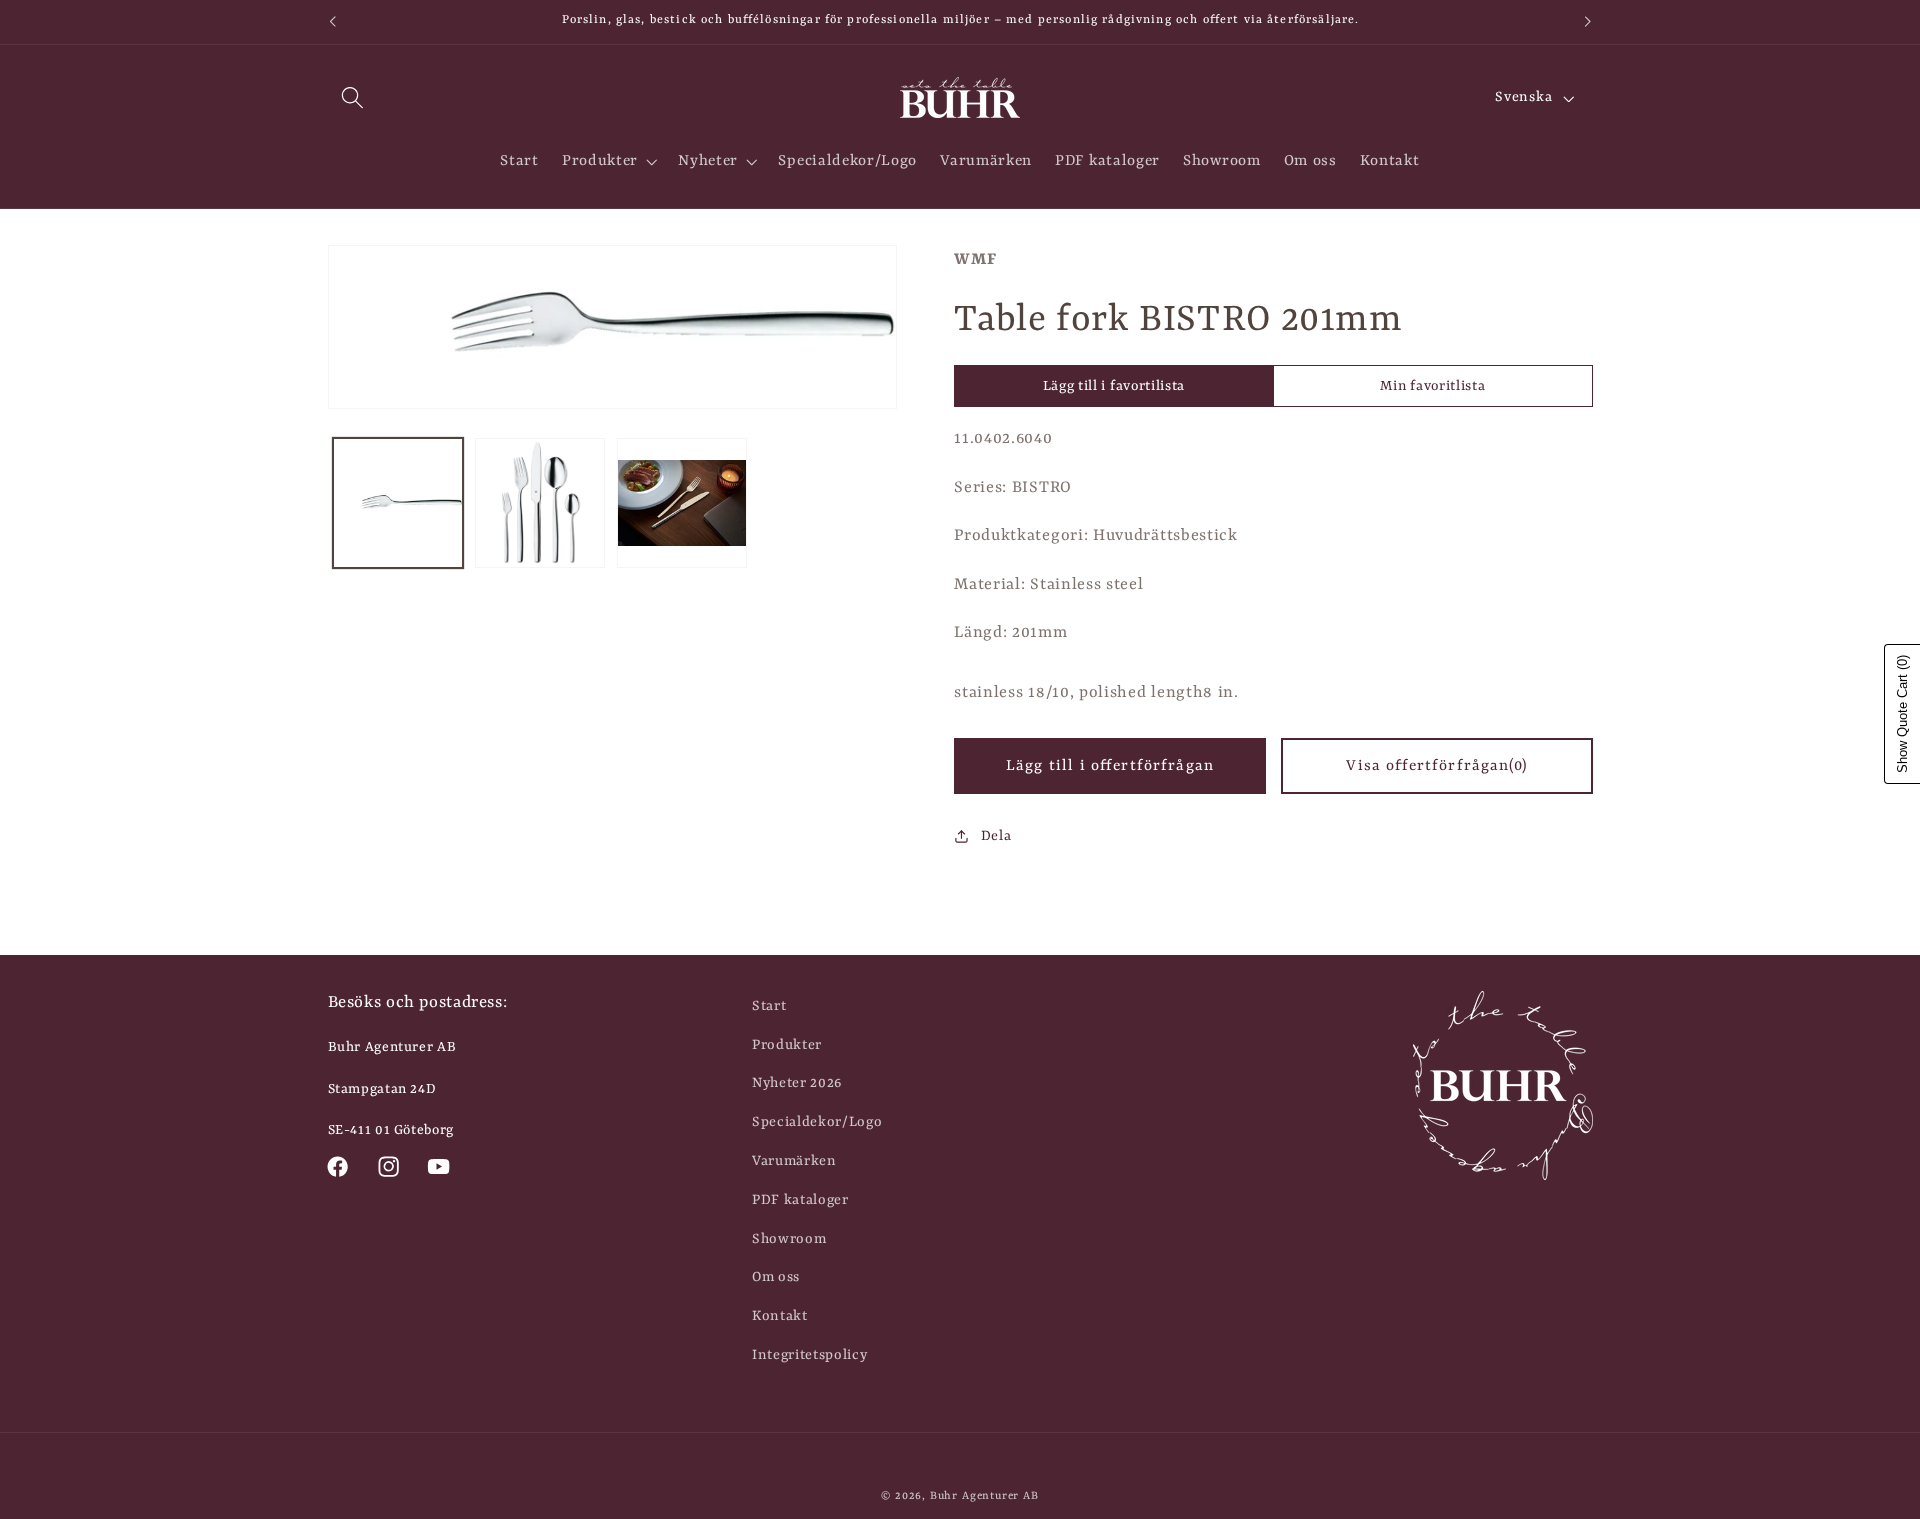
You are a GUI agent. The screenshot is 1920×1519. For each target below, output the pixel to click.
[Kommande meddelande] (1588, 22)
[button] (353, 98)
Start (769, 1006)
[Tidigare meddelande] (332, 22)
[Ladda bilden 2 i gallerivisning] (540, 503)
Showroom (789, 1239)
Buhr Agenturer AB (984, 1496)
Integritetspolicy (810, 1355)
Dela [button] (996, 836)
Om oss (776, 1277)
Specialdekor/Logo (817, 1122)
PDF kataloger (800, 1200)
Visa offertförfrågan (1436, 766)
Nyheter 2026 (797, 1083)
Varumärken (794, 1161)
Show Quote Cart (1902, 714)
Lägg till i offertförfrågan (1110, 766)
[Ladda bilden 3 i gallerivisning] (682, 503)
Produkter (787, 1045)
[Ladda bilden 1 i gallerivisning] (398, 503)
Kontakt (780, 1316)
